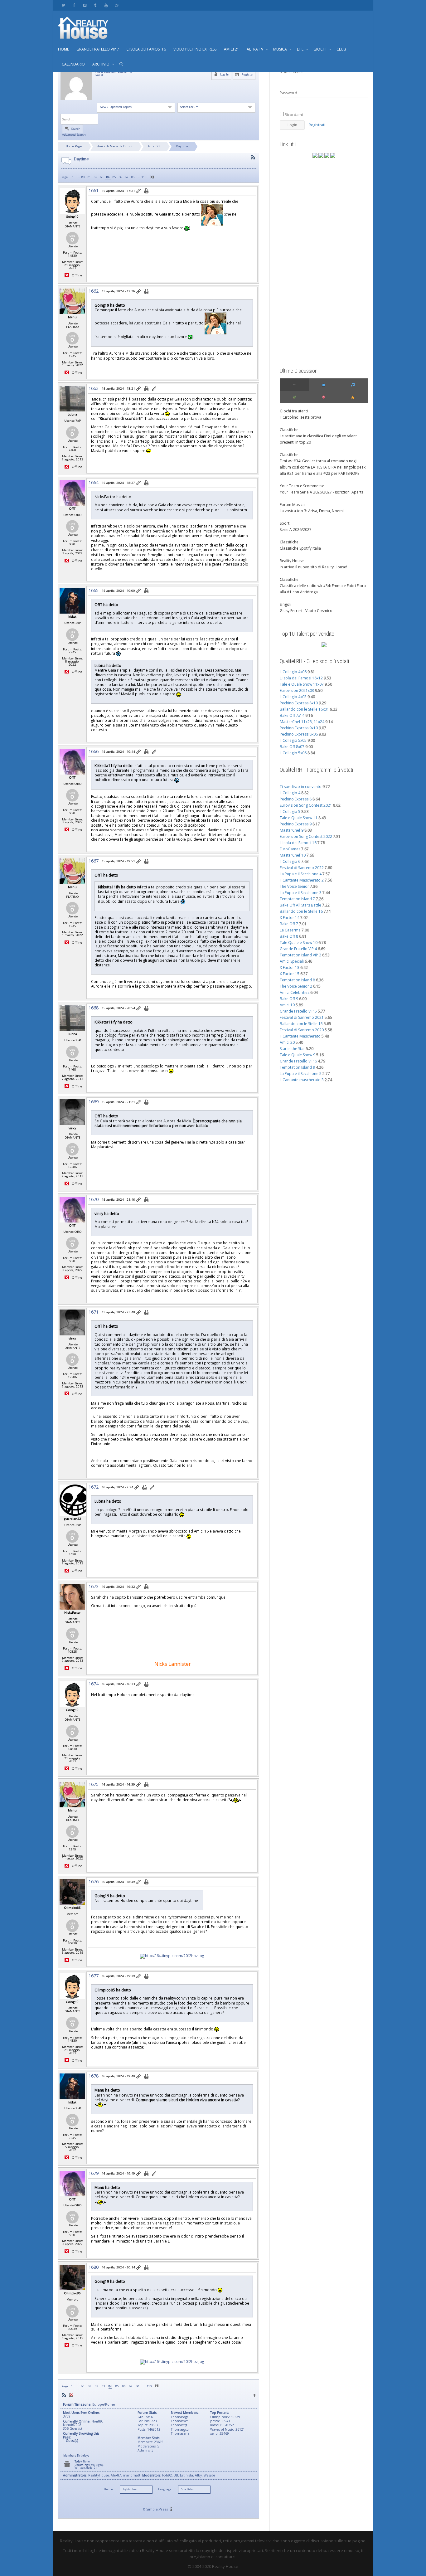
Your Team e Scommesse (302, 486)
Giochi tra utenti (294, 411)
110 (144, 177)
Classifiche (289, 430)
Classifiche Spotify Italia (300, 548)
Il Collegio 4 (290, 793)
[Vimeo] (85, 5)
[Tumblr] (95, 5)
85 (114, 177)
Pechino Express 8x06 (299, 734)
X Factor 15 (290, 974)
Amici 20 (287, 1042)
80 (83, 177)
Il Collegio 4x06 (293, 672)
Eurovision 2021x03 (297, 690)
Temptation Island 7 (297, 899)
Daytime (182, 146)
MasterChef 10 (293, 855)
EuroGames (290, 849)
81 (89, 177)
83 (102, 177)
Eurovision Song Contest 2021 (306, 805)
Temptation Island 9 (297, 1067)
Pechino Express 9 (296, 824)
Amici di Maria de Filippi (115, 146)
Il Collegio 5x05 (293, 740)
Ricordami (293, 115)
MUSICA (281, 49)
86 (120, 177)
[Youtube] (106, 5)
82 (95, 177)
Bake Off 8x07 (292, 747)
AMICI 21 (232, 49)
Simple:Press (157, 2509)
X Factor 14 (290, 918)
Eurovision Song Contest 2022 (306, 836)
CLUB (341, 49)
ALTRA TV (255, 49)
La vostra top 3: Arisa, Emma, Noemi (312, 511)
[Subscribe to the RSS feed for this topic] (253, 157)
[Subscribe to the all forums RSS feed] (64, 2395)
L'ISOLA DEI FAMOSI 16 (146, 49)
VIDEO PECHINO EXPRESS (195, 49)
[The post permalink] (139, 191)
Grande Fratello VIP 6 (298, 1061)
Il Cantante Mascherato (300, 1036)
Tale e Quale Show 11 (299, 818)
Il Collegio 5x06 (293, 753)
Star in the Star (292, 1049)
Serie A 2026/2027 (296, 530)
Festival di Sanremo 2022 (302, 868)
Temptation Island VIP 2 (300, 955)
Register (247, 74)
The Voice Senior (294, 886)
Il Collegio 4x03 (293, 697)
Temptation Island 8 (297, 980)
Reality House (292, 561)
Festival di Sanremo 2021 (302, 1017)
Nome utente (291, 72)
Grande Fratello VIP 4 (298, 949)
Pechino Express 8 (296, 799)
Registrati (317, 125)
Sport (285, 523)
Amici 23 (154, 146)
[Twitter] (63, 5)
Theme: (109, 2489)
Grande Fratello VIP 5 (298, 1011)
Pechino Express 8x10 (299, 703)
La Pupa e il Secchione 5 (301, 1074)
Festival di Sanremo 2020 (302, 1030)
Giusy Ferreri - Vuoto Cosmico (306, 611)
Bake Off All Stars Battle (300, 905)
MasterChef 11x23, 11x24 (302, 722)
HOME (63, 49)
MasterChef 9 (292, 830)
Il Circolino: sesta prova (300, 417)
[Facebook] (74, 5)
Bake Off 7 (289, 924)
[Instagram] (116, 5)
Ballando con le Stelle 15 (301, 1024)
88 (133, 177)
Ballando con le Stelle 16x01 (304, 709)
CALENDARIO (73, 64)
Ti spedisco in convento (301, 787)
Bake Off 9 (289, 999)
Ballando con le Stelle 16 (301, 911)
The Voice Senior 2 (296, 986)
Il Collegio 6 (290, 861)
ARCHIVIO (101, 64)
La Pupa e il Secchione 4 (301, 874)
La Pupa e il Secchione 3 (301, 893)
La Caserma (290, 930)
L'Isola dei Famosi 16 (298, 843)
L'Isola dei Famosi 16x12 (301, 678)
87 (127, 177)
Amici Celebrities (295, 992)
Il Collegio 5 (290, 812)
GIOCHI (320, 49)
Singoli (286, 604)
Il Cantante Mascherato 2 (302, 880)
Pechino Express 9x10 (299, 728)
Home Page (74, 146)
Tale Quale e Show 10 (299, 943)
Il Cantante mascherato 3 (302, 1080)
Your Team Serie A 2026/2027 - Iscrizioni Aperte (322, 492)
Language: (165, 2489)
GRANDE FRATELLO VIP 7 (98, 49)
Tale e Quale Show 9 (298, 1055)
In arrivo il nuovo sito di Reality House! (313, 567)
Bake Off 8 (289, 936)
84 (108, 177)
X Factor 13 (290, 967)
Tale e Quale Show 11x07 (302, 684)
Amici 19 (287, 1005)
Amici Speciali (292, 961)
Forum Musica (292, 505)
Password (288, 93)
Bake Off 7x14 (292, 715)
